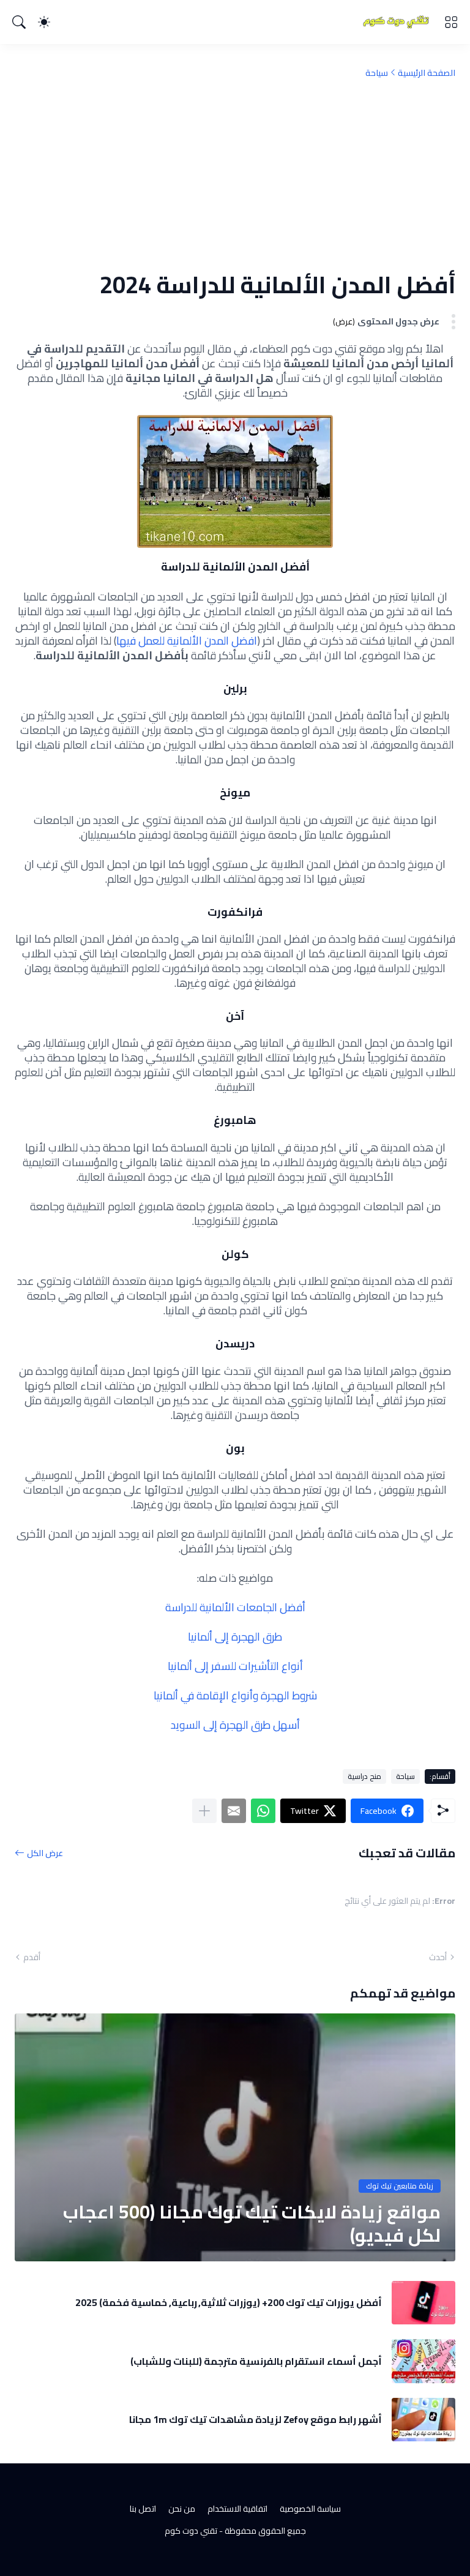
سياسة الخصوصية (310, 2509)
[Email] (234, 1811)
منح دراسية (364, 1776)
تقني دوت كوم (191, 2531)
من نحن (182, 2509)
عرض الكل (45, 1853)
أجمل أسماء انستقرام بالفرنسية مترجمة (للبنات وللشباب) (256, 2361)
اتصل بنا (143, 2509)
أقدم (32, 1957)
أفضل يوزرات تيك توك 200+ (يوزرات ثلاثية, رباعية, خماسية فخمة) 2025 (229, 2302)
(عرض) (344, 322)
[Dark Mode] (44, 22)
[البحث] (19, 22)
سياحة (377, 73)
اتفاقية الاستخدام (237, 2509)
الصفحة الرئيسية (427, 73)
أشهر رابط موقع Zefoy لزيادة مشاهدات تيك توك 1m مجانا (256, 2419)
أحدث (438, 1957)
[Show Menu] (451, 22)
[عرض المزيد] (204, 1811)
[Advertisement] (235, 174)
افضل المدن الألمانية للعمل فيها (187, 641)
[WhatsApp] (263, 1811)
